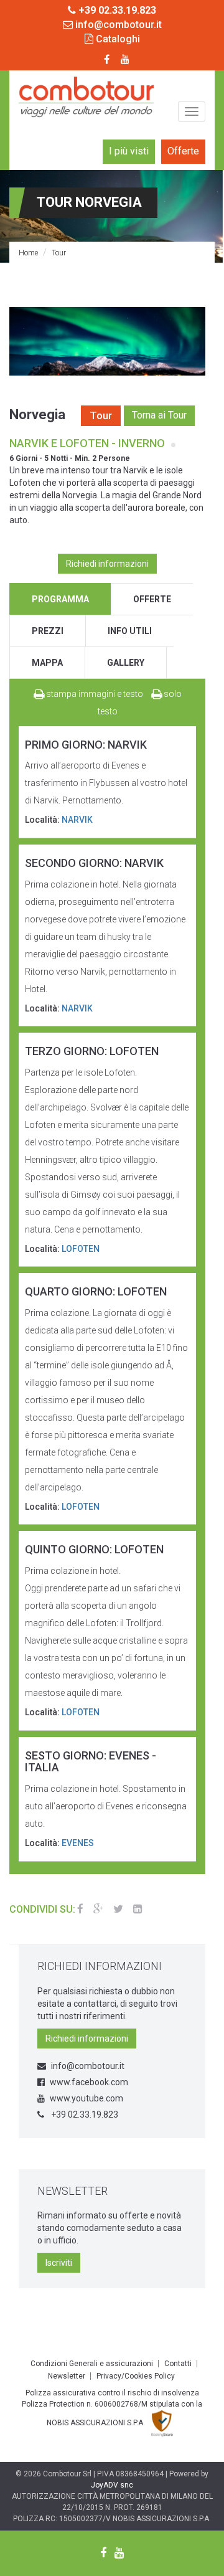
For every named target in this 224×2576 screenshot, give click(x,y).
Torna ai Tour (159, 415)
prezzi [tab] (48, 631)
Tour (59, 253)
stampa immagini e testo (94, 694)
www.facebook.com (89, 2082)
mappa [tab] (47, 663)
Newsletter (67, 2376)
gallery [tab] (126, 663)
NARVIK (77, 820)
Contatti (178, 2364)
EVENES (78, 1843)
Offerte (183, 151)
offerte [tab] (152, 599)
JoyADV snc (112, 2485)
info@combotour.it (117, 25)
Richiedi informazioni (107, 564)
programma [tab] (60, 599)
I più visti (129, 151)
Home (28, 253)
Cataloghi (117, 39)
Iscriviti (59, 2263)
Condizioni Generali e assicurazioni (92, 2364)
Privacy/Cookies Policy (136, 2376)
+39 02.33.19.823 (84, 2114)
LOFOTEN (81, 1249)
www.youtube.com (86, 2098)
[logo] (86, 97)
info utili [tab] (130, 631)
